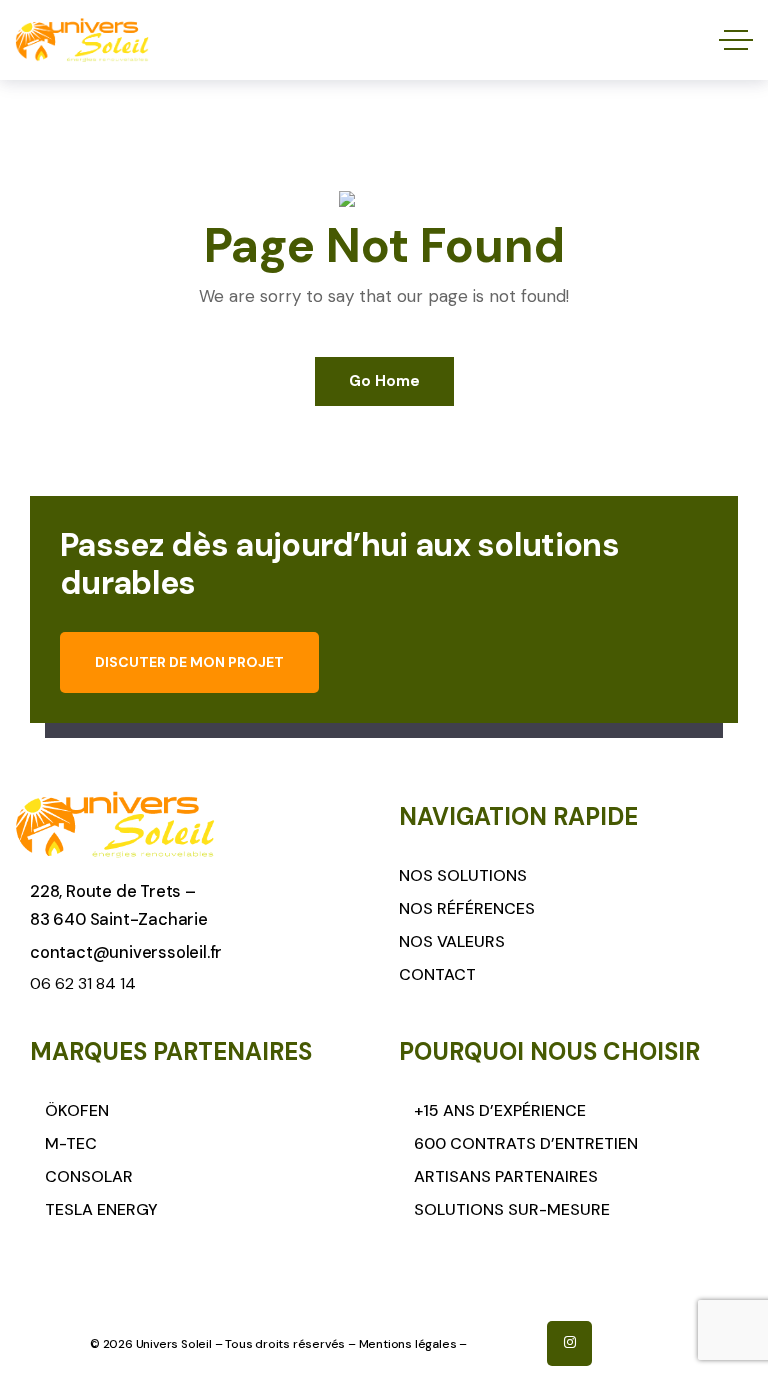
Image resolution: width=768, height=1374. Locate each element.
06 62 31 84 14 (83, 983)
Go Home (384, 381)
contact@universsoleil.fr (126, 952)
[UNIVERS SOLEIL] (82, 40)
